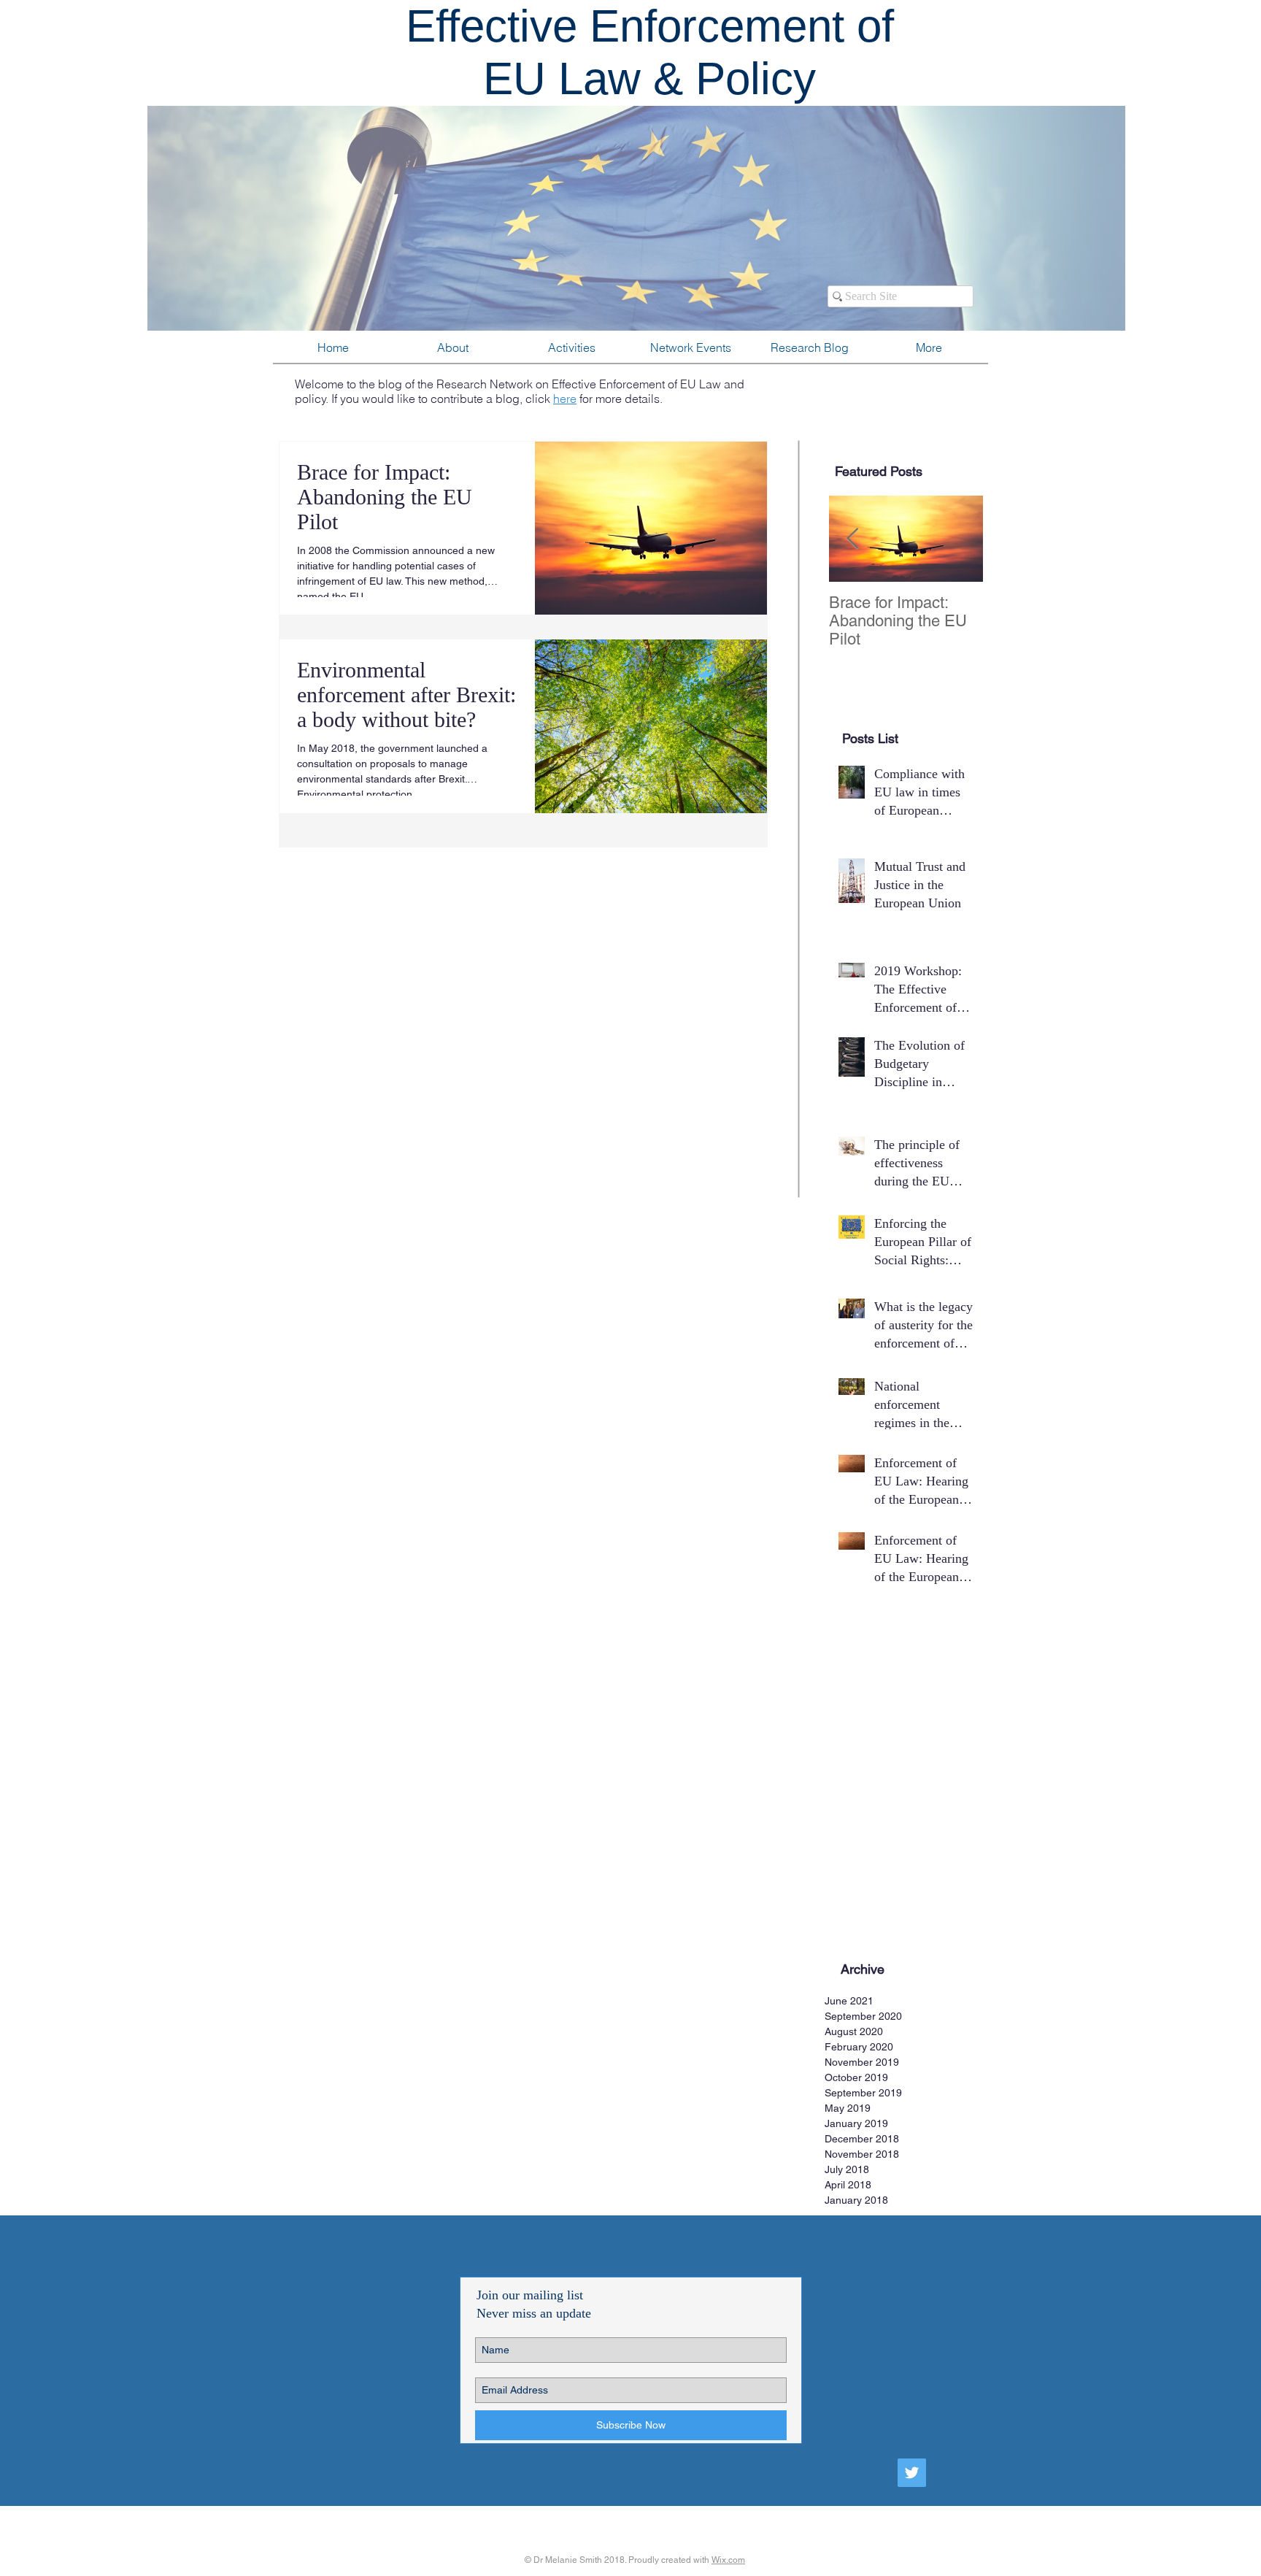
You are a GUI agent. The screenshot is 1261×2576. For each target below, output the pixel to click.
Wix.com (728, 2560)
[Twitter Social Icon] (912, 2473)
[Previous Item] (852, 539)
